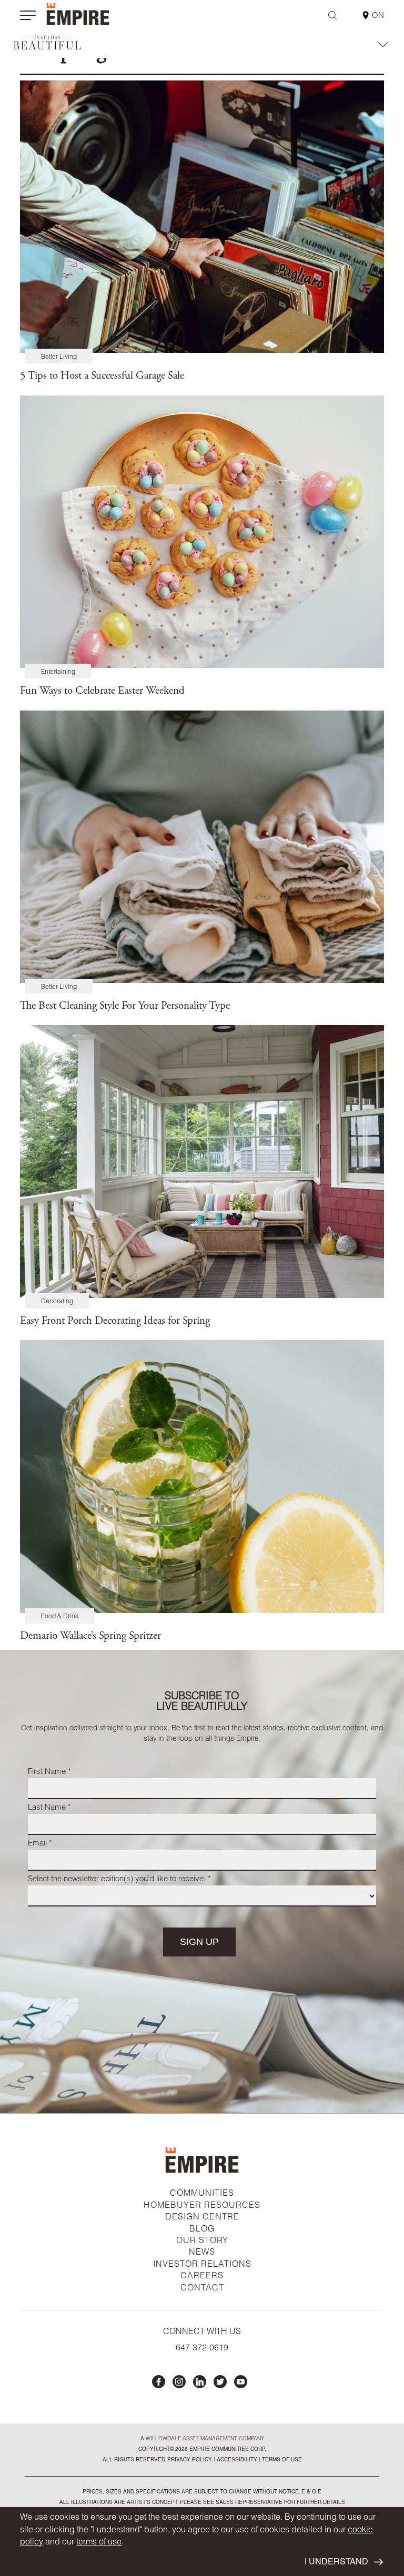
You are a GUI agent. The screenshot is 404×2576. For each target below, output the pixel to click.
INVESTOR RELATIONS (202, 2265)
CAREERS (202, 2277)
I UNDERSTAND (336, 2563)
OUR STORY (202, 2242)
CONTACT (202, 2289)
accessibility (236, 2460)
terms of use (99, 2543)
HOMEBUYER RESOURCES (202, 2206)
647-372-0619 (202, 2349)
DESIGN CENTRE (202, 2218)
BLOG (202, 2230)
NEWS (202, 2253)
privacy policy (190, 2460)
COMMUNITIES (202, 2194)
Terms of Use (281, 2460)
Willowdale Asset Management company (205, 2439)
